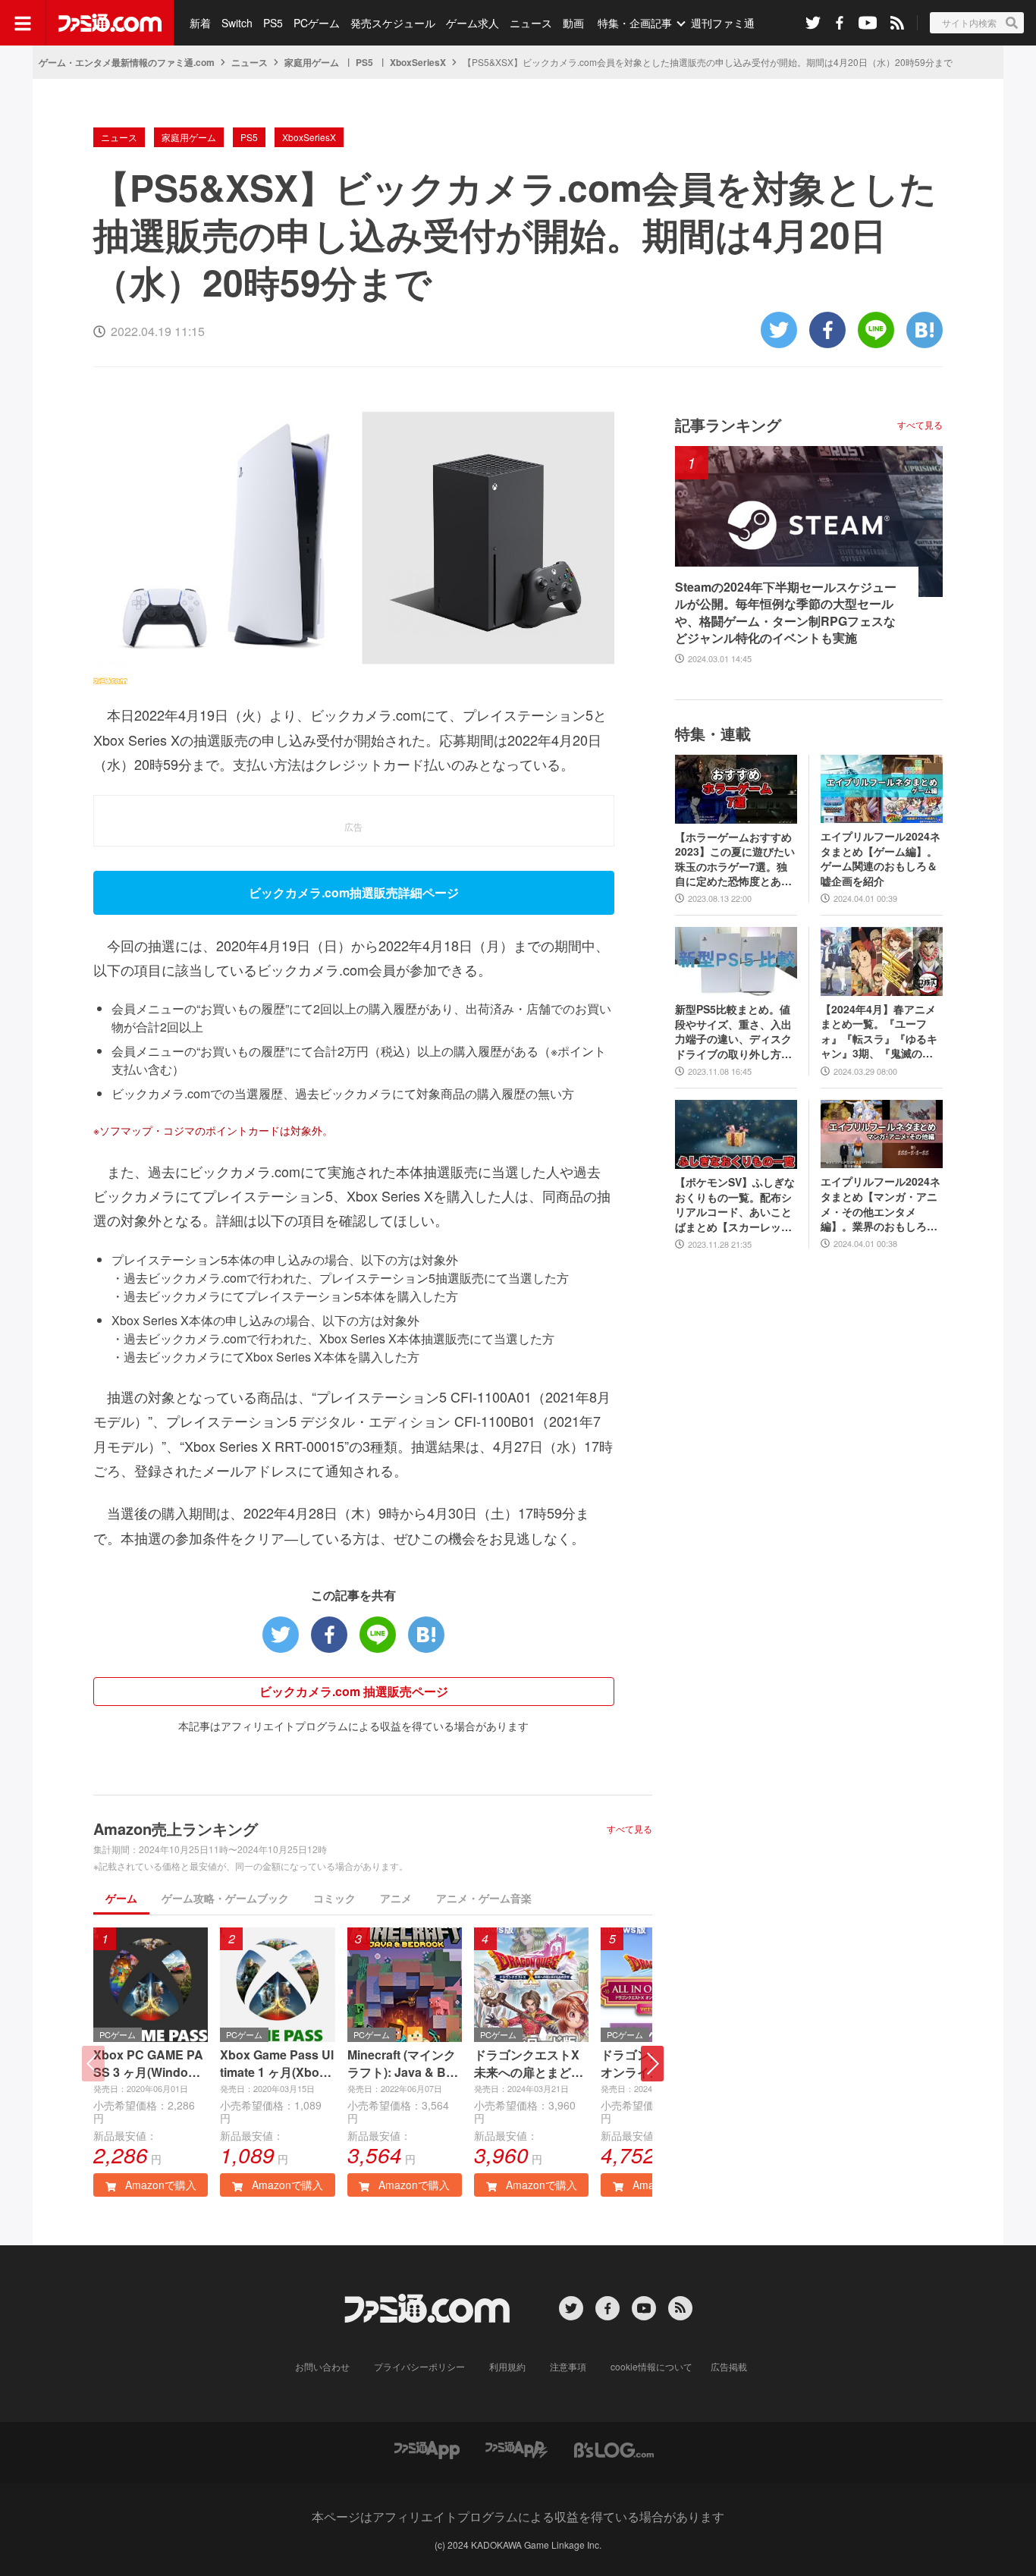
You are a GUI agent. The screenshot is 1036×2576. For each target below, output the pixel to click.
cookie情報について (651, 2366)
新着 (200, 23)
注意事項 (568, 2366)
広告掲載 (729, 2366)
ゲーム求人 (472, 23)
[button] (652, 2064)
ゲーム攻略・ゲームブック (225, 1898)
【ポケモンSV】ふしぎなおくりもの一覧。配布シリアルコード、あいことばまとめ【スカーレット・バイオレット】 (735, 1205)
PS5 (273, 23)
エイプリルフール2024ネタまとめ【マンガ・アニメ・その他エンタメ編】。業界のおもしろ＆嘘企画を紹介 (881, 1204)
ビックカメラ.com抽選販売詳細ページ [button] (354, 892)
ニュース (531, 23)
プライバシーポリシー (419, 2366)
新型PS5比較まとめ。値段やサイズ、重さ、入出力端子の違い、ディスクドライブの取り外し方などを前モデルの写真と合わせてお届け (733, 1032)
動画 (573, 23)
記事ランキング (728, 424)
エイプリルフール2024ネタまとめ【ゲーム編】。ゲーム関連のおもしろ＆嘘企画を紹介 (881, 859)
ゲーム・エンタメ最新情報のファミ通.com (127, 62)
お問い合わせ (322, 2366)
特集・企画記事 (635, 23)
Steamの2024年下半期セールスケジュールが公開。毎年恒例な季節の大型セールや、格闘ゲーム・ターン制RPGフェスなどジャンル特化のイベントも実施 (786, 613)
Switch (237, 23)
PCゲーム (317, 23)
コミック (334, 1898)
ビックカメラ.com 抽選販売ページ (354, 1691)
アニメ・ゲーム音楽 (484, 1898)
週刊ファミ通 (723, 23)
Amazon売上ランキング (176, 1828)
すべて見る (629, 1829)
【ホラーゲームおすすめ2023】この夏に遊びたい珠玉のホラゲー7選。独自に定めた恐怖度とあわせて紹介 (735, 859)
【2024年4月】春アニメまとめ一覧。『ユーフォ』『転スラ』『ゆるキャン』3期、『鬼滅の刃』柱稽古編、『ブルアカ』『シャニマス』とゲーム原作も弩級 (879, 1032)
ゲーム (121, 1898)
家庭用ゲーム (312, 62)
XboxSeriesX (418, 62)
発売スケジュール (393, 23)
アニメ (396, 1898)
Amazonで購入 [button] (159, 2185)
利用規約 (507, 2366)
